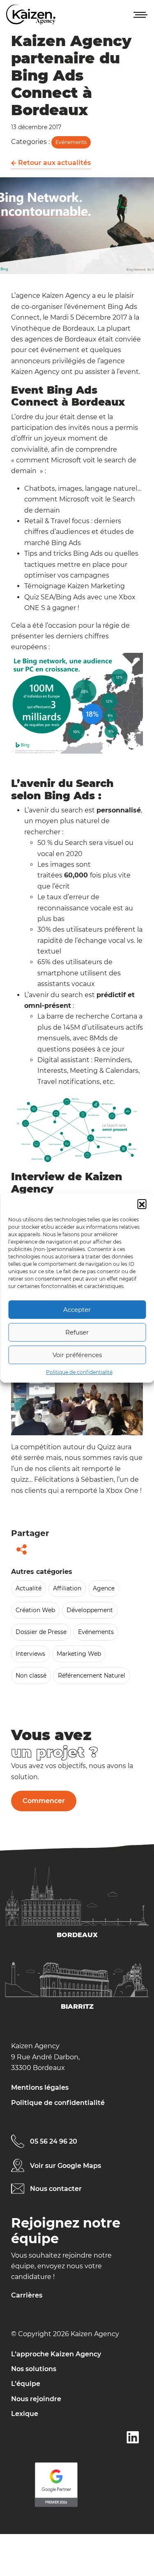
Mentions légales (40, 2087)
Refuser (77, 1332)
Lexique (25, 2414)
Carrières (27, 2295)
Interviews (30, 1654)
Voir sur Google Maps (66, 2166)
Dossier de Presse (41, 1632)
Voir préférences (77, 1355)
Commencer (44, 1801)
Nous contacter (56, 2189)
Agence (104, 1588)
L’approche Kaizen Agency (56, 2354)
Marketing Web (79, 1654)
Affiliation (67, 1588)
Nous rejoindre (36, 2399)
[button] (142, 1204)
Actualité (29, 1588)
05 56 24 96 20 (54, 2141)
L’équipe (26, 2384)
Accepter (77, 1310)
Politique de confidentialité (79, 1372)
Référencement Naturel (92, 1676)
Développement (90, 1610)
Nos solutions (34, 2369)
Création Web (35, 1610)
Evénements (71, 142)
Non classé (31, 1676)
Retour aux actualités (54, 163)
